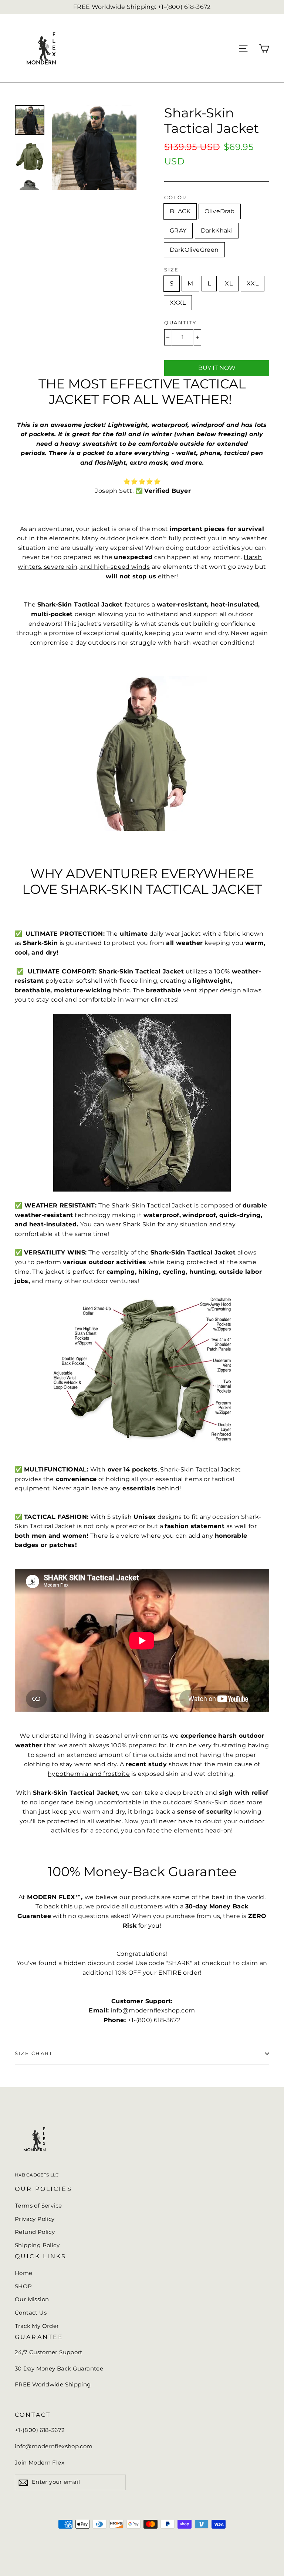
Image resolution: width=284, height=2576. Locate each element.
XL (229, 283)
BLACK (180, 211)
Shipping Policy (37, 2245)
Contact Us (31, 2313)
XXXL (178, 303)
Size (171, 270)
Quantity (180, 323)
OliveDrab (220, 211)
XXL (253, 283)
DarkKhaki (217, 230)
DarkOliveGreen (194, 250)
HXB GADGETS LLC (37, 2175)
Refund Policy (35, 2232)
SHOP (23, 2286)
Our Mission (32, 2299)
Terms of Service (38, 2206)
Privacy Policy (35, 2219)
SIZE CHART (34, 2053)
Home (24, 2273)
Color (175, 198)
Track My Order (37, 2326)
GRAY (178, 230)
